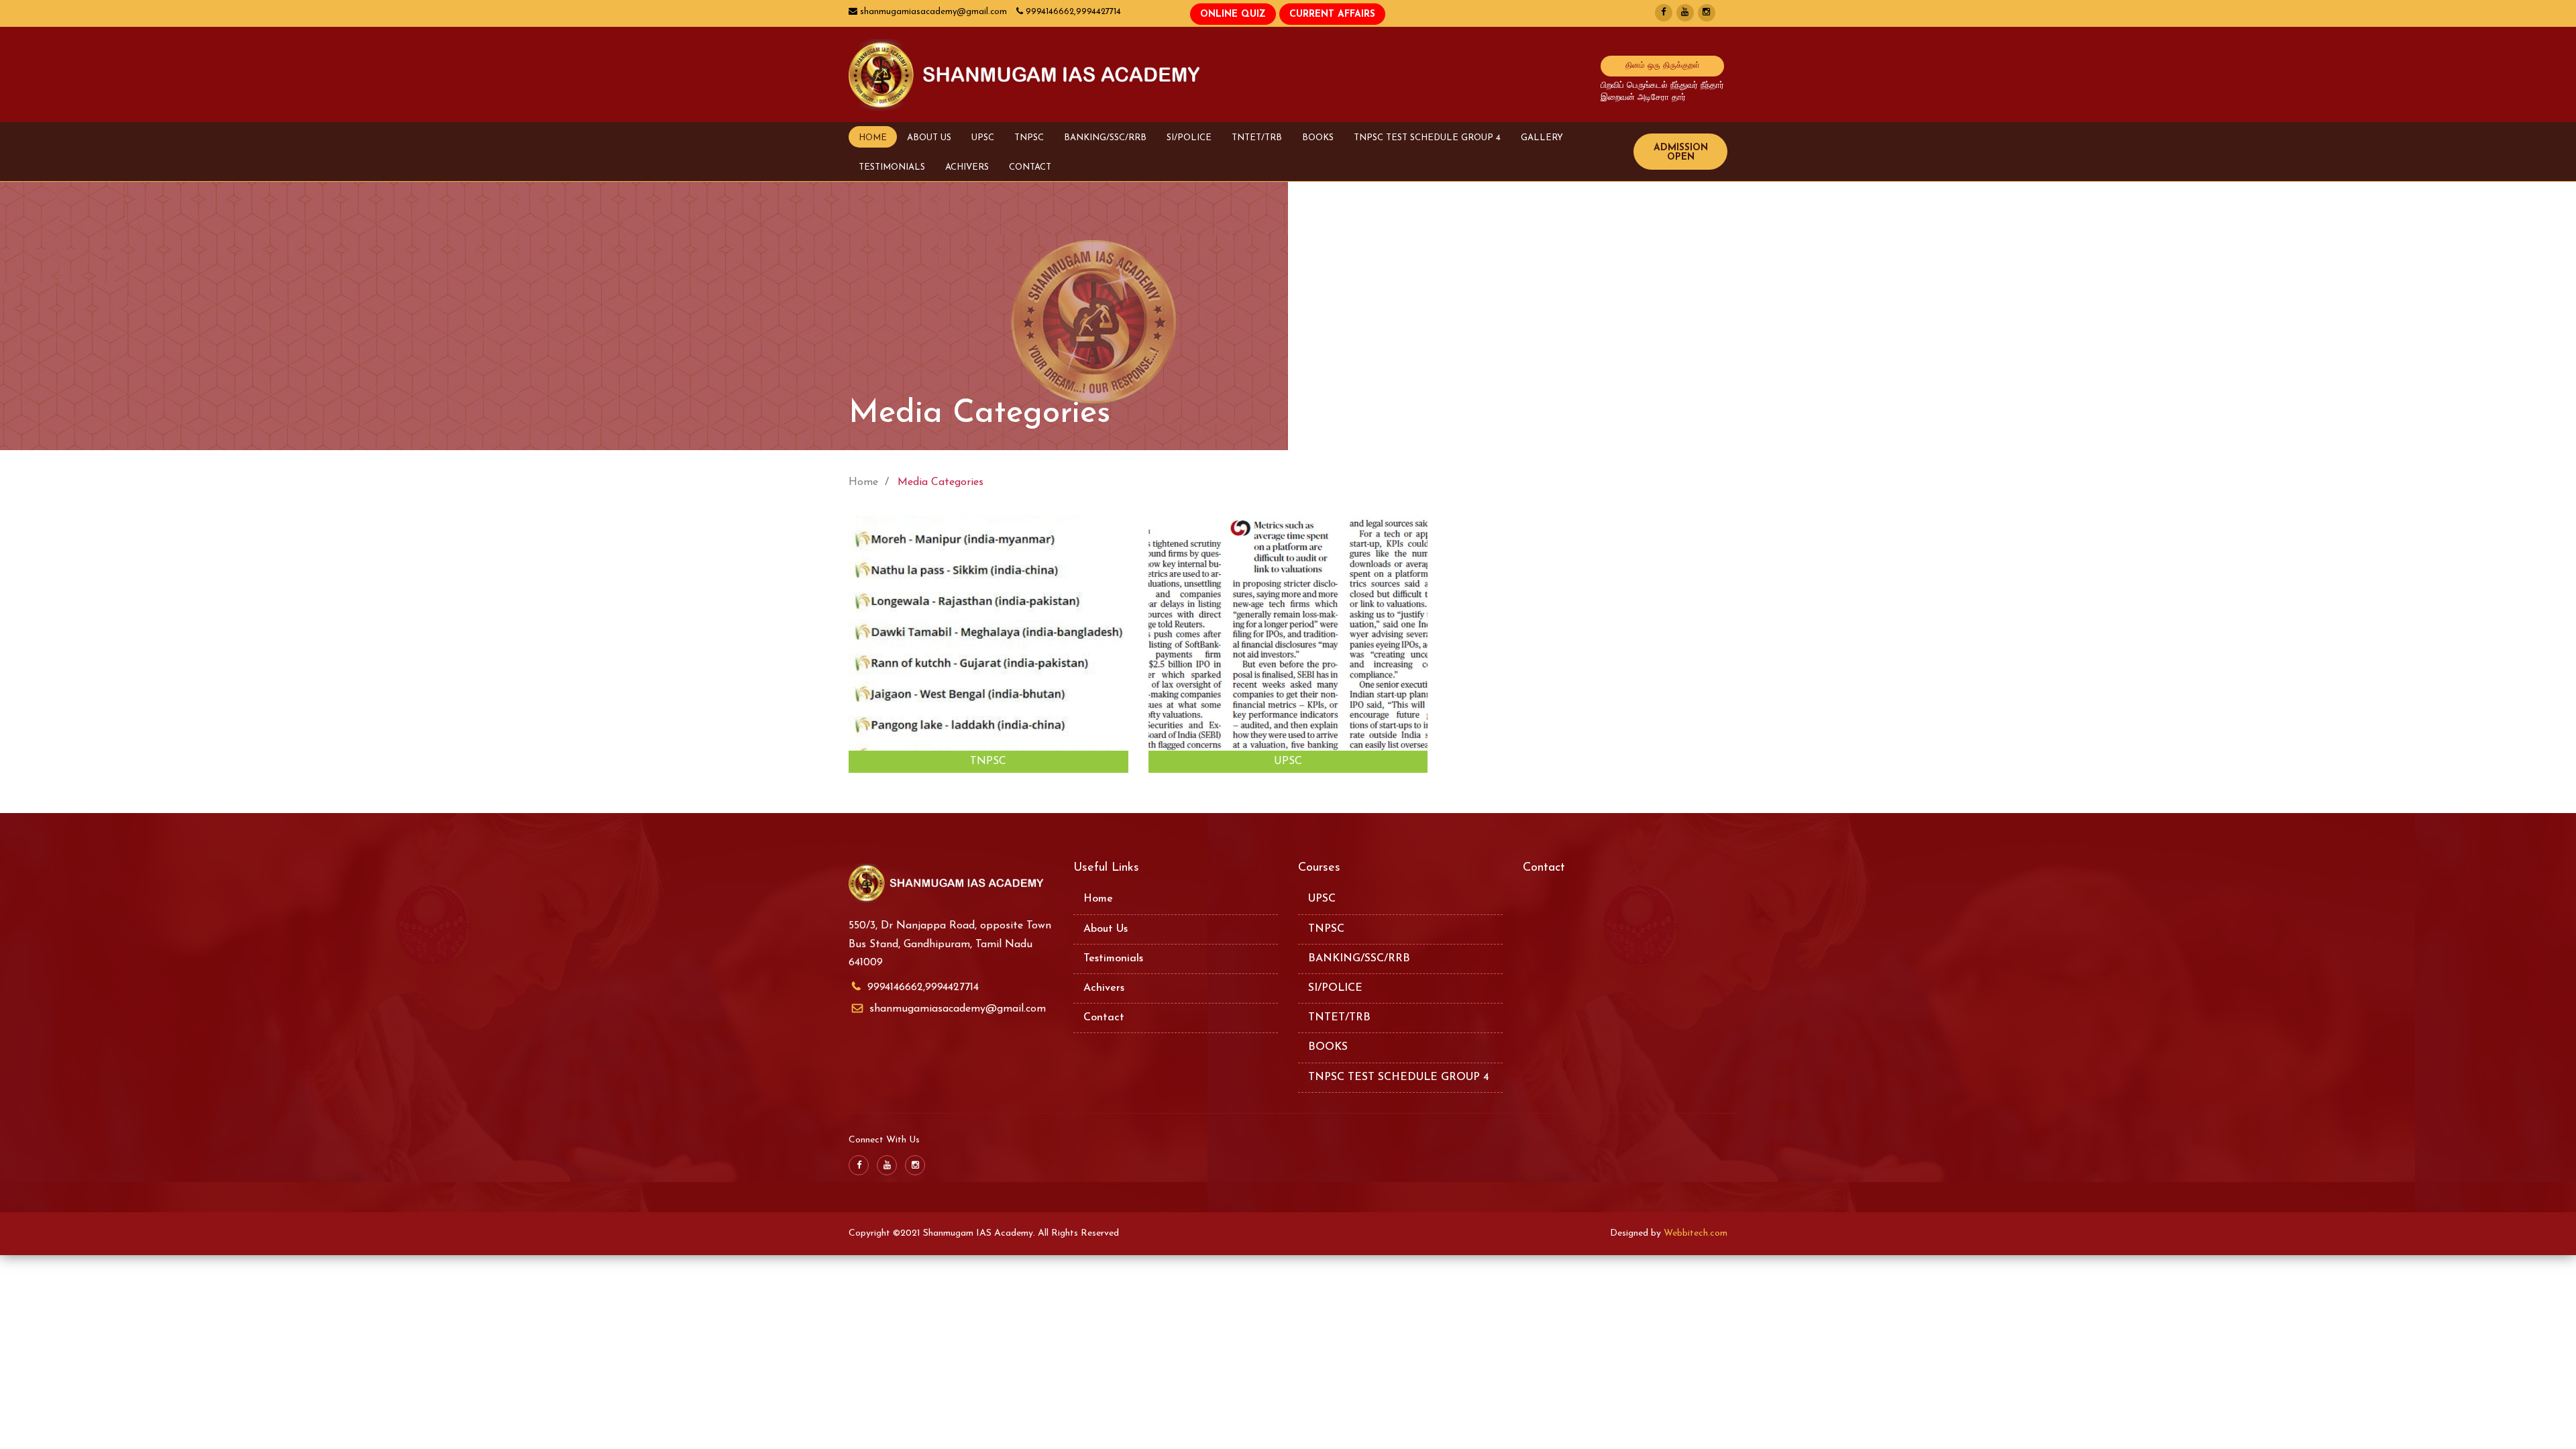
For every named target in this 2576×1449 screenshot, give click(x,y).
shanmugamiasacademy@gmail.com (958, 1009)
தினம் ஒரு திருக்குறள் (1663, 66)
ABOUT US (929, 138)
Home (1098, 899)
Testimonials (1113, 959)
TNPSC (1029, 138)
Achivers (1104, 988)
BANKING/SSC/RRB (1105, 138)
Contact (1104, 1018)
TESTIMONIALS (892, 167)
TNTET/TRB (1257, 138)
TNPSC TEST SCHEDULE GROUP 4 (1427, 138)
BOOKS (1318, 138)
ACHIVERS (967, 167)
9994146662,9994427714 (923, 987)
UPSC (983, 138)
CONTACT (1030, 167)
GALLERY (1542, 138)
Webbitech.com (1696, 1233)
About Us (1106, 929)
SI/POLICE (1189, 138)
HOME (873, 138)
